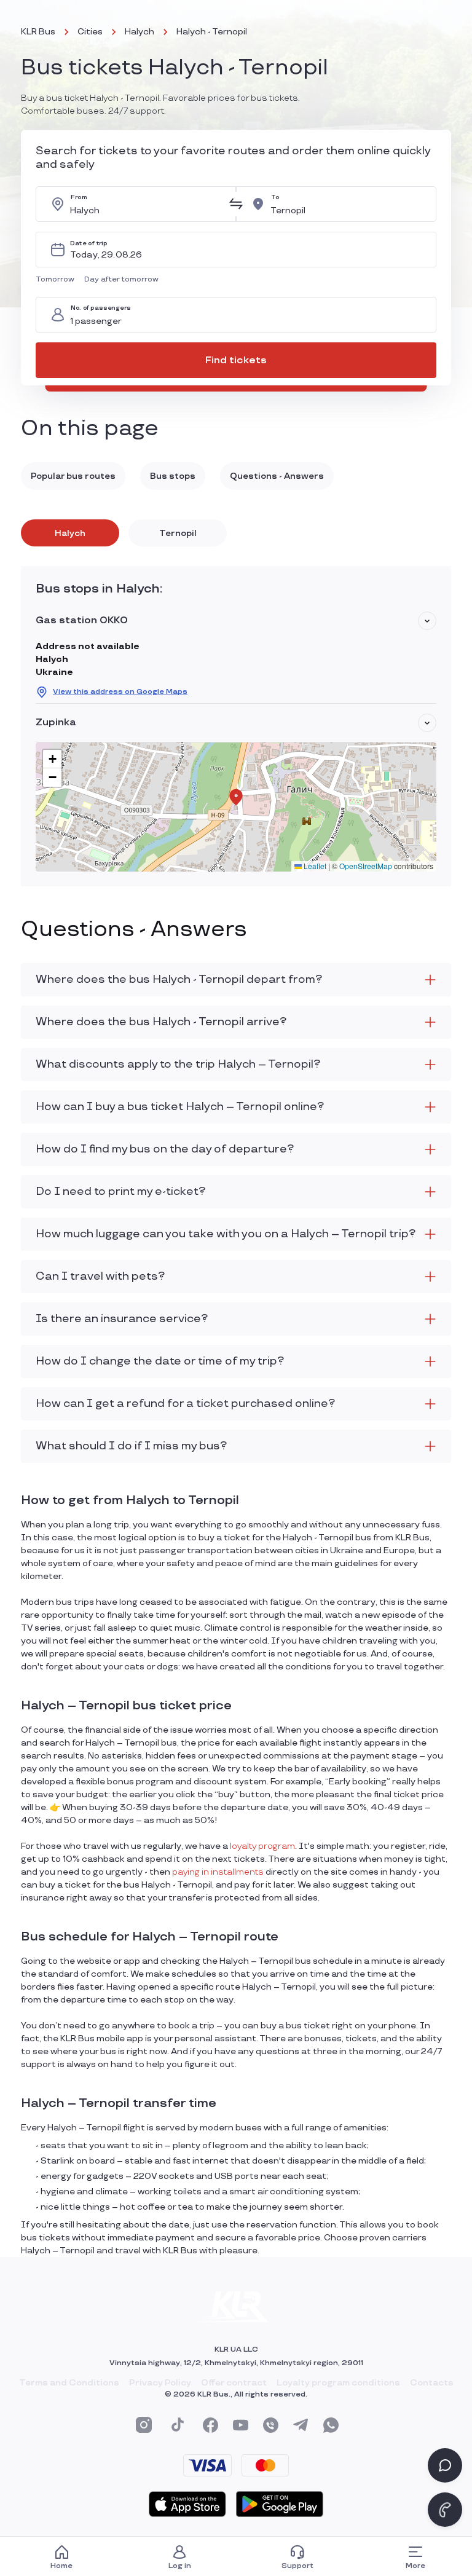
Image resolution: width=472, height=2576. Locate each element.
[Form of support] (445, 2465)
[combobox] (146, 204)
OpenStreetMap (366, 866)
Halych (140, 32)
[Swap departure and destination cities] (236, 204)
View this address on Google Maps (120, 692)
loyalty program (262, 1846)
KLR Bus (38, 32)
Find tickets (236, 360)
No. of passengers (101, 308)
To (275, 198)
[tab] (70, 533)
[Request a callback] (445, 2510)
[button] (57, 280)
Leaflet (314, 866)
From (79, 198)
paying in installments (218, 1872)
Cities (90, 32)
